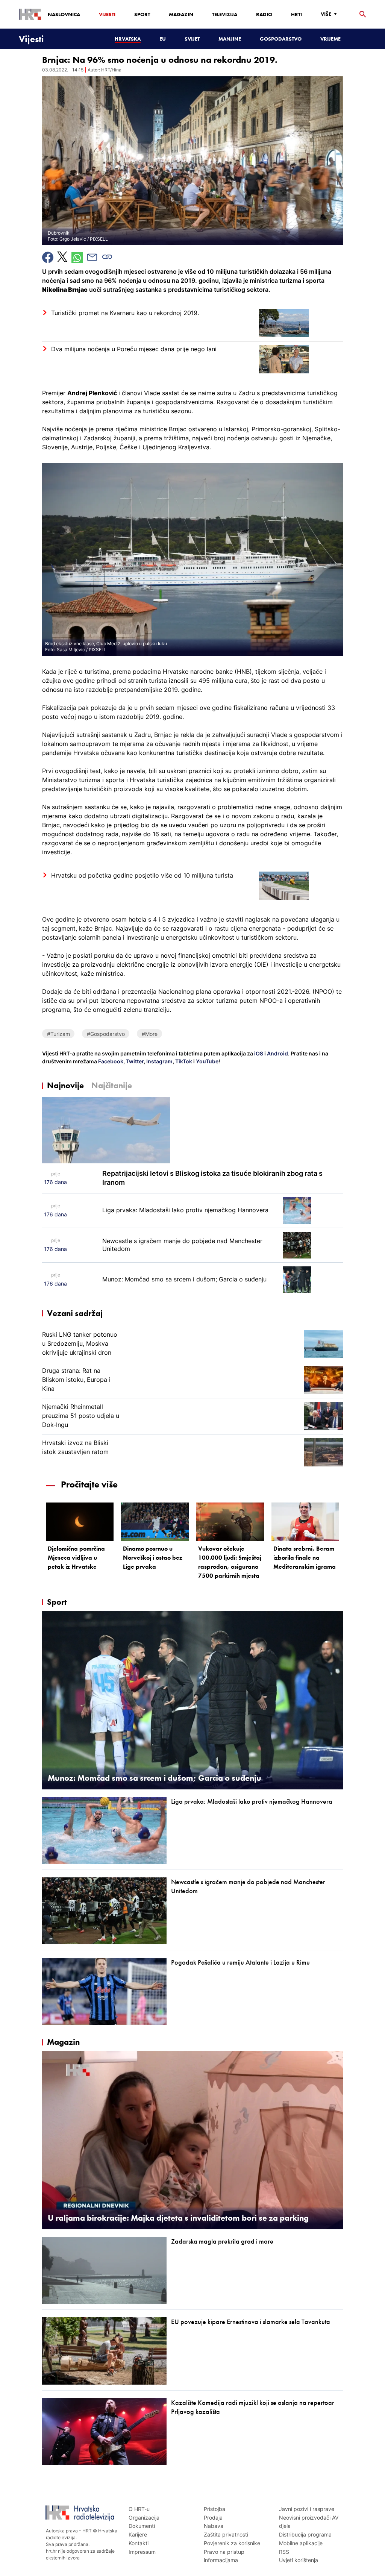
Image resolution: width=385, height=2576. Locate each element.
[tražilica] (363, 14)
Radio (264, 14)
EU (163, 39)
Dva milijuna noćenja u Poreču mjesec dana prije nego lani (134, 349)
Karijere (138, 2534)
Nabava (214, 2526)
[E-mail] (92, 257)
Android (277, 1053)
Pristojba (214, 2509)
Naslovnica (64, 14)
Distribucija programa (305, 2534)
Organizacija (144, 2518)
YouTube (207, 1061)
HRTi (296, 14)
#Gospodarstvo (106, 1034)
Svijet (192, 39)
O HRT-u (139, 2509)
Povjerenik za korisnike (232, 2543)
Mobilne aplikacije (301, 2543)
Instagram (159, 1061)
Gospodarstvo (281, 39)
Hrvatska (128, 39)
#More (150, 1034)
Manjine (230, 39)
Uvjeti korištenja (299, 2560)
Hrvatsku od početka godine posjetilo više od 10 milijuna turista (142, 875)
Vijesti (107, 14)
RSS (284, 2552)
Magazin (181, 14)
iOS (259, 1053)
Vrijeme (330, 39)
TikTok (183, 1061)
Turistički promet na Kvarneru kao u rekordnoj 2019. (125, 313)
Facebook (110, 1061)
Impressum (142, 2552)
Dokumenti (142, 2526)
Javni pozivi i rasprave (307, 2509)
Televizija (225, 14)
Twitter (134, 1061)
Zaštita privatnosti (226, 2534)
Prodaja (213, 2518)
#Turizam (58, 1034)
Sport (142, 14)
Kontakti (139, 2543)
